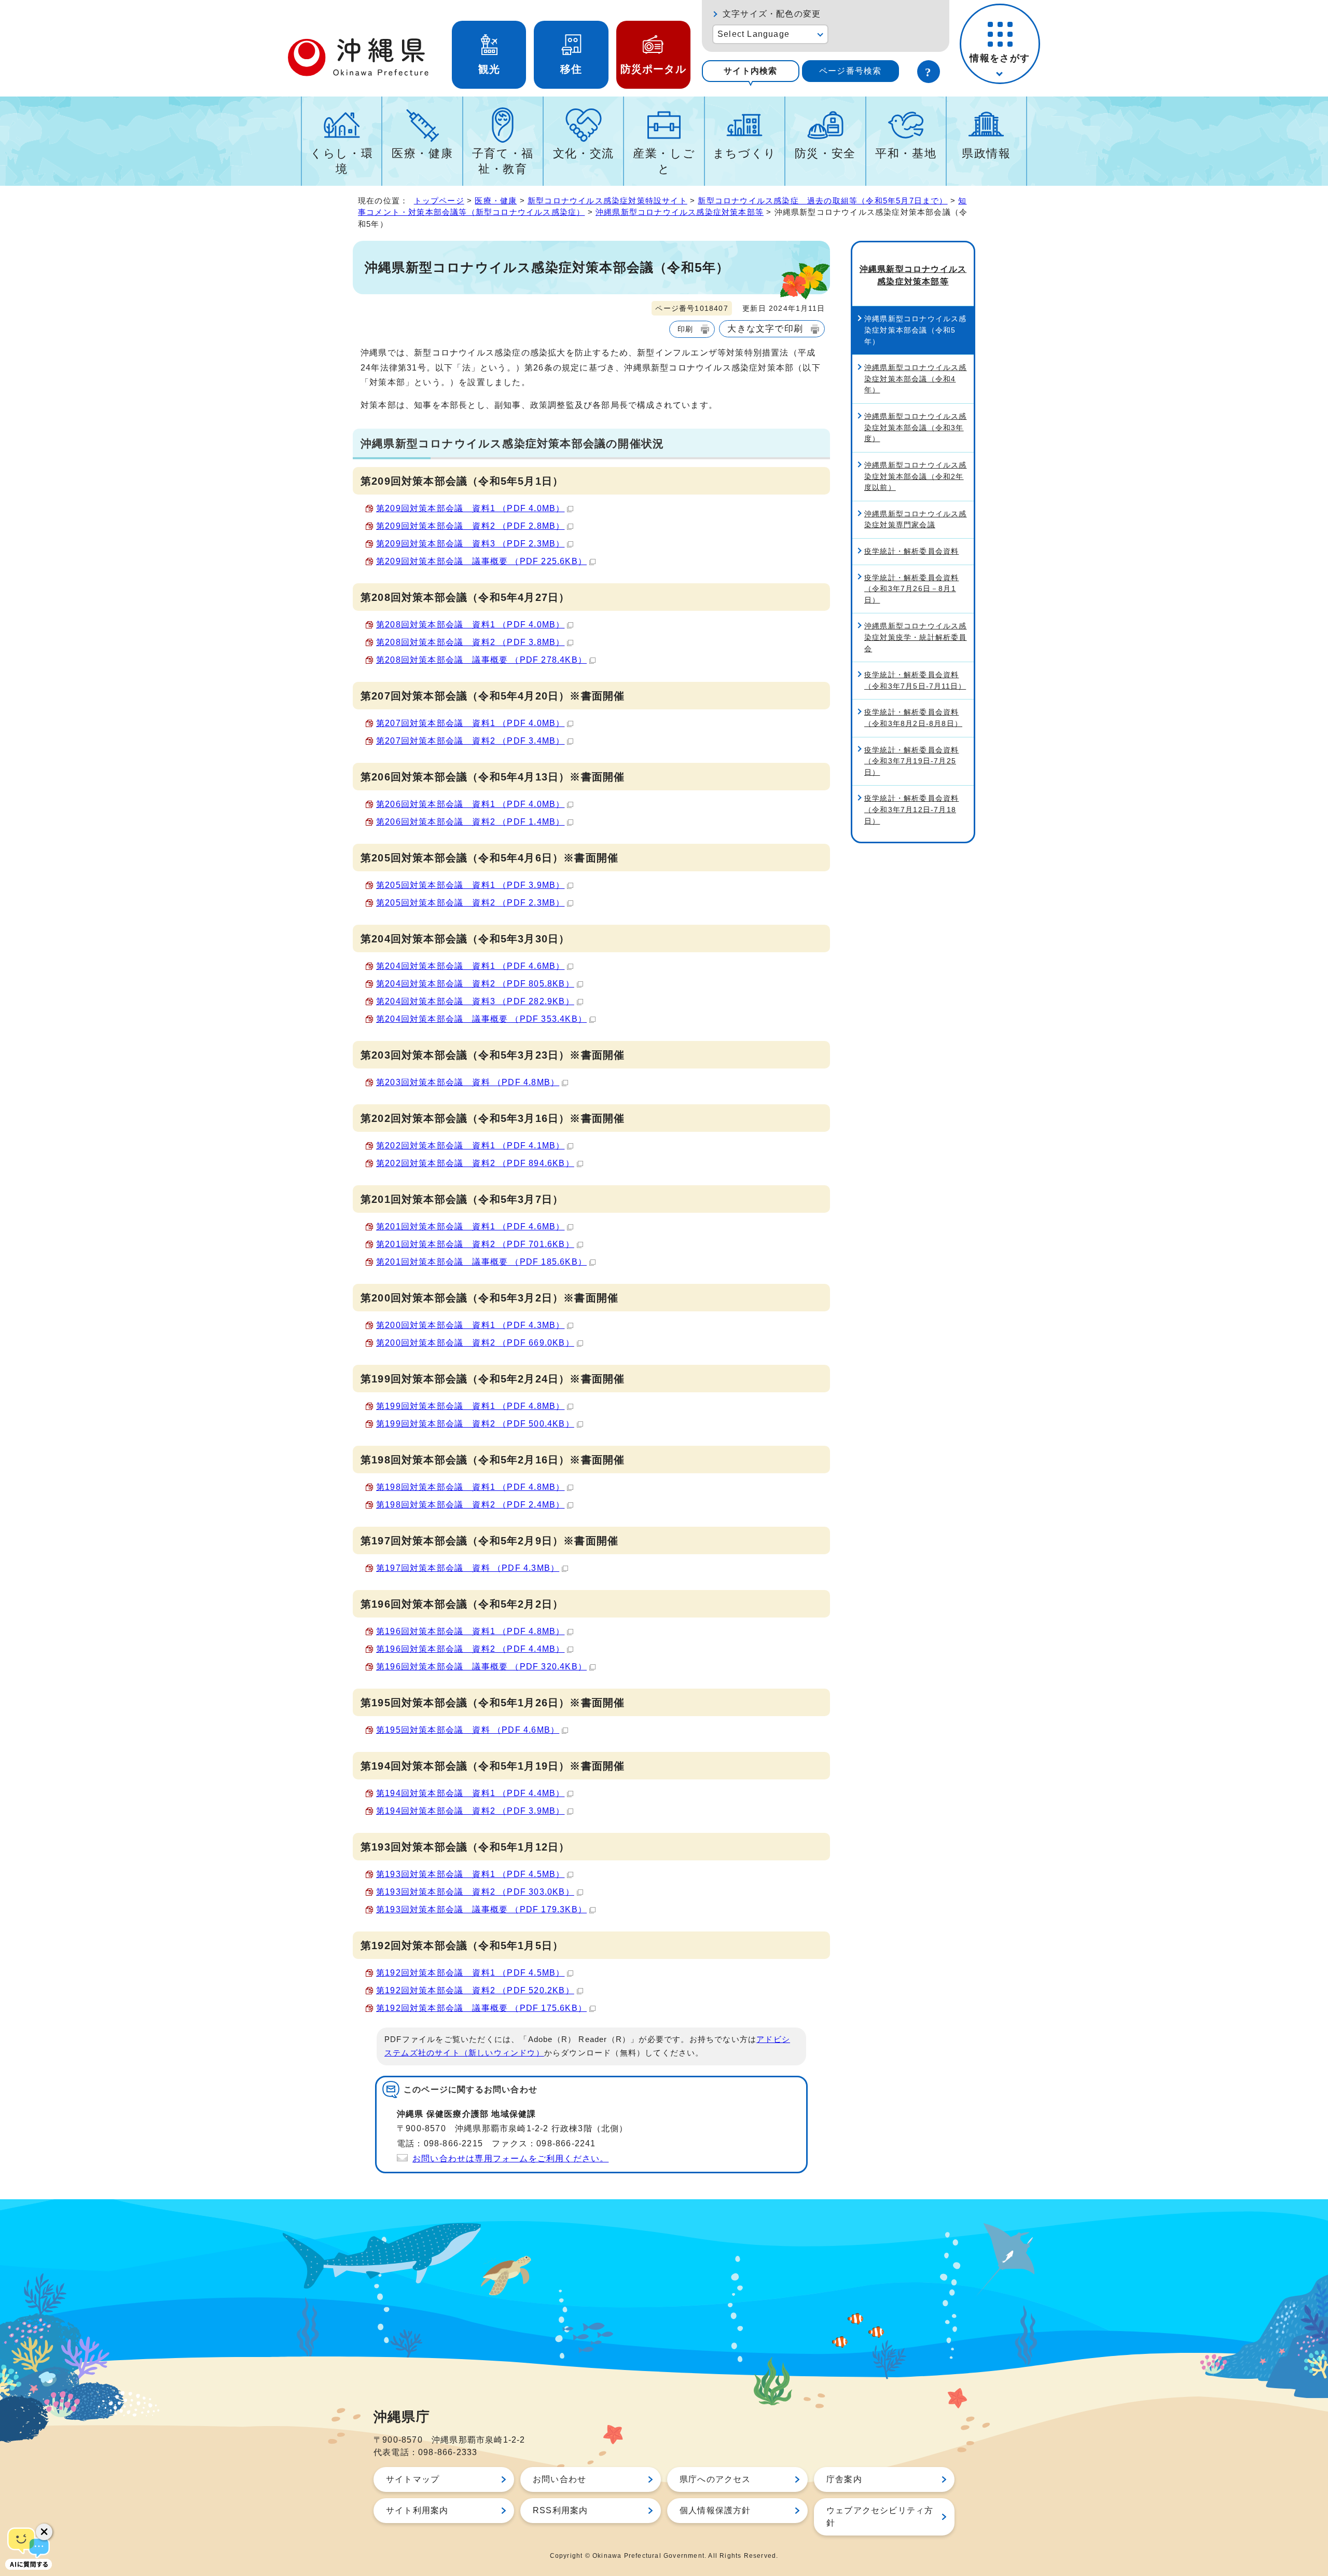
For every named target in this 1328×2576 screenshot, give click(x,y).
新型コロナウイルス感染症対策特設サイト (607, 201)
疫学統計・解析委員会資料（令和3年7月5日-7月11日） (915, 680)
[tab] (751, 71)
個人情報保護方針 (715, 2510)
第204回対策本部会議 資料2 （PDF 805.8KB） (475, 984)
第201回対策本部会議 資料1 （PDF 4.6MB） (470, 1227)
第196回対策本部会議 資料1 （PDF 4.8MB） (470, 1631)
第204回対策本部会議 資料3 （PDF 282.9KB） (475, 1001)
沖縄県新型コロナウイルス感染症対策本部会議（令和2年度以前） (916, 476)
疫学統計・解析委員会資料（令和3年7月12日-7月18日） (911, 809)
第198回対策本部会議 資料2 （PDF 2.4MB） (470, 1505)
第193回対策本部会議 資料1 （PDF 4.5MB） (470, 1874)
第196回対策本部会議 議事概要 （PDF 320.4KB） (481, 1667)
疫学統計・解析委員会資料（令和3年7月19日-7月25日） (911, 761)
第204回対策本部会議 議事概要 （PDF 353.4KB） (481, 1019)
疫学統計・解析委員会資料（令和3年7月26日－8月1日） (911, 589)
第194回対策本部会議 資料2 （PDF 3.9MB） (470, 1811)
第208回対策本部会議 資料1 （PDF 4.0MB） (470, 625)
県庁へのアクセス (715, 2479)
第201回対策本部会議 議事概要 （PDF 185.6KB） (481, 1262)
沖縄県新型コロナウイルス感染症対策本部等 (680, 212)
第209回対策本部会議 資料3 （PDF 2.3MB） (470, 544)
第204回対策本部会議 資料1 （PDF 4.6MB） (470, 966)
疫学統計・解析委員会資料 (911, 551)
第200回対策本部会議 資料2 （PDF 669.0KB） (475, 1343)
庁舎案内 (844, 2479)
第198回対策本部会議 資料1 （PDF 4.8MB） (470, 1487)
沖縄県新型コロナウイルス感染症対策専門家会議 (916, 519)
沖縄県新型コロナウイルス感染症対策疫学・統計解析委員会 (916, 637)
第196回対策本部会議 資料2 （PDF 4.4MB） (470, 1649)
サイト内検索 (750, 71)
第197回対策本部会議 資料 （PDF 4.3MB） (468, 1568)
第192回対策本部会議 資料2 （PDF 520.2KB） (475, 1990)
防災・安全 (825, 153)
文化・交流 (584, 153)
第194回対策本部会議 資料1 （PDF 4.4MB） (470, 1793)
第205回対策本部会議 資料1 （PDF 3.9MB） (470, 885)
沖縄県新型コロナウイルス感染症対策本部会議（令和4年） (916, 379)
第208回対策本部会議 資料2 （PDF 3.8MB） (470, 642)
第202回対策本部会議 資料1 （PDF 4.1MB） (470, 1146)
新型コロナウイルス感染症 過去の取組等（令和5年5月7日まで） (822, 201)
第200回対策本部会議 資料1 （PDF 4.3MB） (470, 1325)
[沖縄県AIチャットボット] (29, 2547)
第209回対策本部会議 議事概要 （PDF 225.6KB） (481, 561)
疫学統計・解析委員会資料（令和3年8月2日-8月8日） (913, 718)
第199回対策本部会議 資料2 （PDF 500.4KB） (475, 1424)
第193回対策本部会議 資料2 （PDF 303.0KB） (475, 1892)
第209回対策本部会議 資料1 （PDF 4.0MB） (470, 508)
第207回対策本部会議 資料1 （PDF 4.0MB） (470, 723)
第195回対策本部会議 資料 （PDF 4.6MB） (468, 1730)
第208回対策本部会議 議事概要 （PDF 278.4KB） (481, 660)
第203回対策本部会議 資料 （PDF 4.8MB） (468, 1082)
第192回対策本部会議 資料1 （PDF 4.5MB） (470, 1973)
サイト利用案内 (417, 2510)
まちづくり (745, 153)
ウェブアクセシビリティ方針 (880, 2517)
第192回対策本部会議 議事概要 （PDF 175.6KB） (481, 2008)
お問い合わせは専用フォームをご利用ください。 (510, 2159)
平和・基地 (906, 153)
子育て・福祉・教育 (503, 161)
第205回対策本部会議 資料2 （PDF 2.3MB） (470, 903)
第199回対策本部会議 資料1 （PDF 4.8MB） (470, 1406)
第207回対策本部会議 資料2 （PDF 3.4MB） (470, 741)
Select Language (753, 34)
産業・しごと (664, 161)
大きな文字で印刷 (765, 328)
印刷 (685, 329)
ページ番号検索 (850, 71)
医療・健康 (422, 153)
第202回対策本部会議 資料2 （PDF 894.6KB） (475, 1163)
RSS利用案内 (560, 2510)
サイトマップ (413, 2479)
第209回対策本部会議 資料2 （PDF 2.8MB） (470, 526)
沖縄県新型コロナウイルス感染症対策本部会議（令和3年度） (916, 427)
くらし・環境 (342, 161)
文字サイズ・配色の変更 (772, 14)
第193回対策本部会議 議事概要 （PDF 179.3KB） (481, 1909)
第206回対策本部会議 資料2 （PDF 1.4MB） (470, 822)
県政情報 (986, 153)
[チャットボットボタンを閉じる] (44, 2532)
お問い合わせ (559, 2479)
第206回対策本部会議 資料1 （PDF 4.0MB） (470, 804)
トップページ (439, 201)
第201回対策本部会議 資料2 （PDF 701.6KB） (475, 1244)
